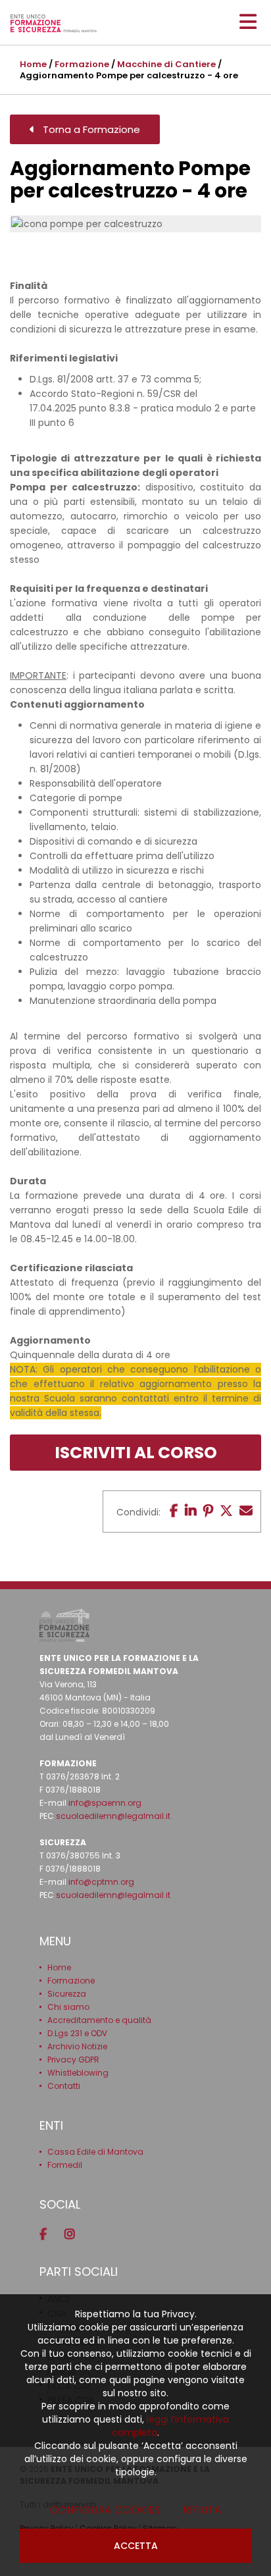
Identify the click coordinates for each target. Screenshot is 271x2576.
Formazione (82, 64)
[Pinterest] (208, 1511)
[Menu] (248, 22)
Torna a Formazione (87, 129)
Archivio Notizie (77, 2046)
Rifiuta (202, 2510)
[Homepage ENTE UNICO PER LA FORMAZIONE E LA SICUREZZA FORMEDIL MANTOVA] (54, 23)
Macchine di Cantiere (166, 64)
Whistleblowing (78, 2073)
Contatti (64, 2086)
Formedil (65, 2165)
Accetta (136, 2546)
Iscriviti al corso (136, 1453)
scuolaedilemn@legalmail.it (113, 1816)
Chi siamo (68, 2007)
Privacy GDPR (73, 2060)
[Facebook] (174, 1511)
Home (33, 64)
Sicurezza (67, 1994)
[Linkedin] (191, 1511)
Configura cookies (105, 2510)
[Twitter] (226, 1511)
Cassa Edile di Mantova (95, 2152)
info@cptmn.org (101, 1882)
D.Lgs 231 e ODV (77, 2033)
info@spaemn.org (105, 1803)
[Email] (246, 1511)
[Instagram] (74, 2234)
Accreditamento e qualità (99, 2020)
